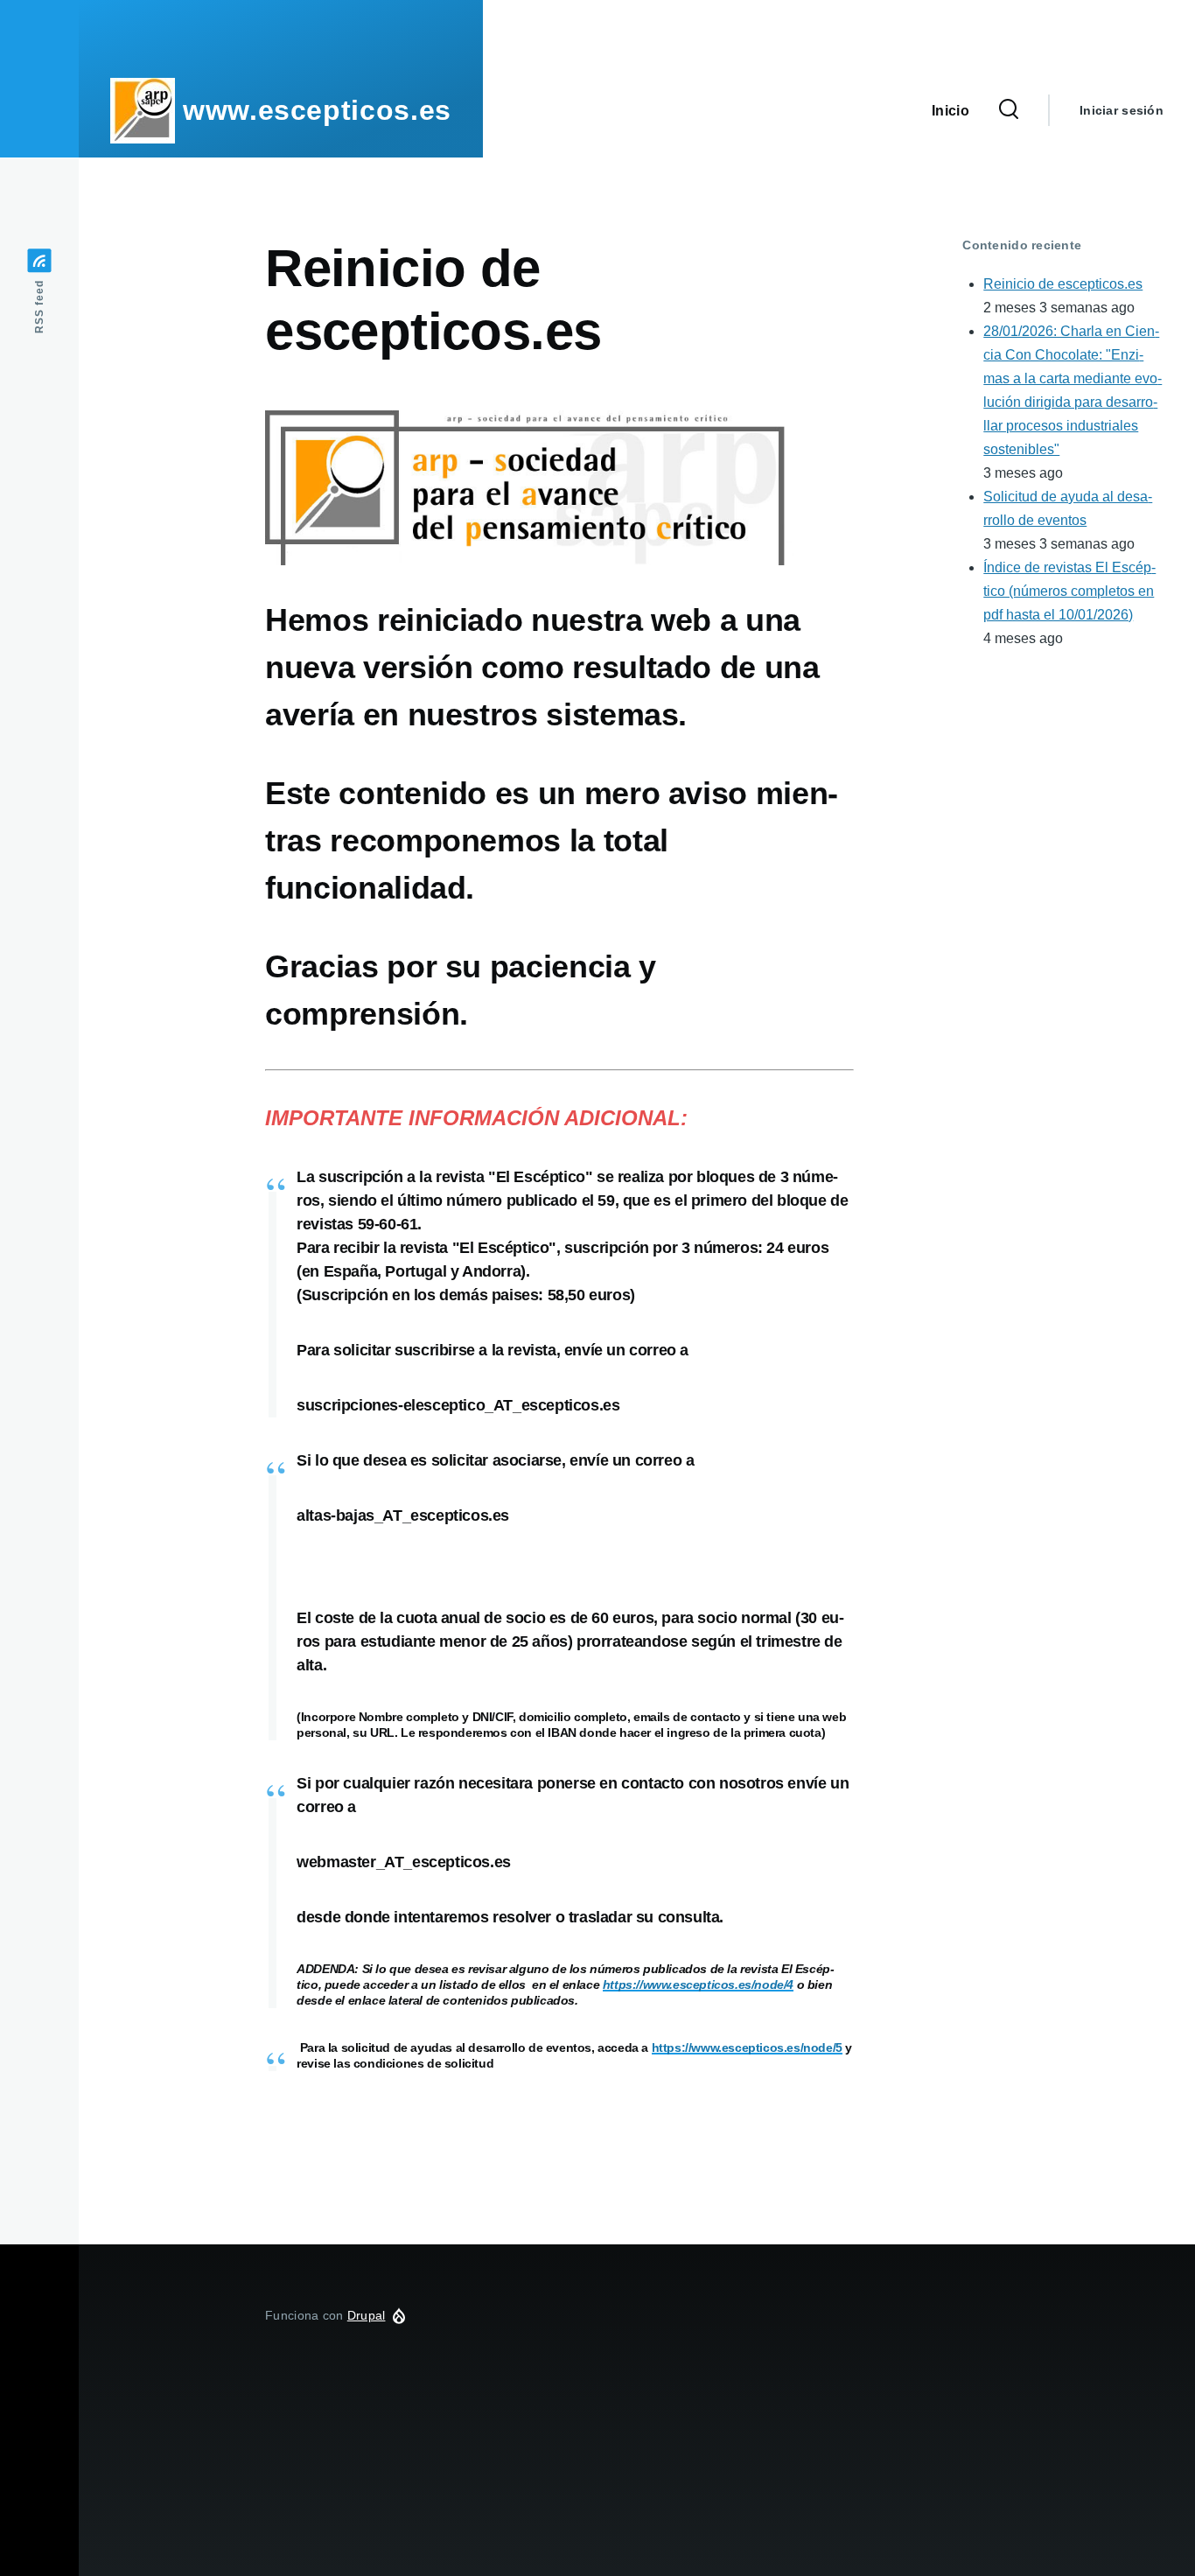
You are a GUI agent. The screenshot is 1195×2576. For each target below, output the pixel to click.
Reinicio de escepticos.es (1063, 284)
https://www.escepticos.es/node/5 (747, 2047)
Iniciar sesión (1122, 110)
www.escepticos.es (317, 110)
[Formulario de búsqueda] (1009, 110)
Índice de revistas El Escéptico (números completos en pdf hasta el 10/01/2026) (1069, 591)
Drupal (367, 2315)
